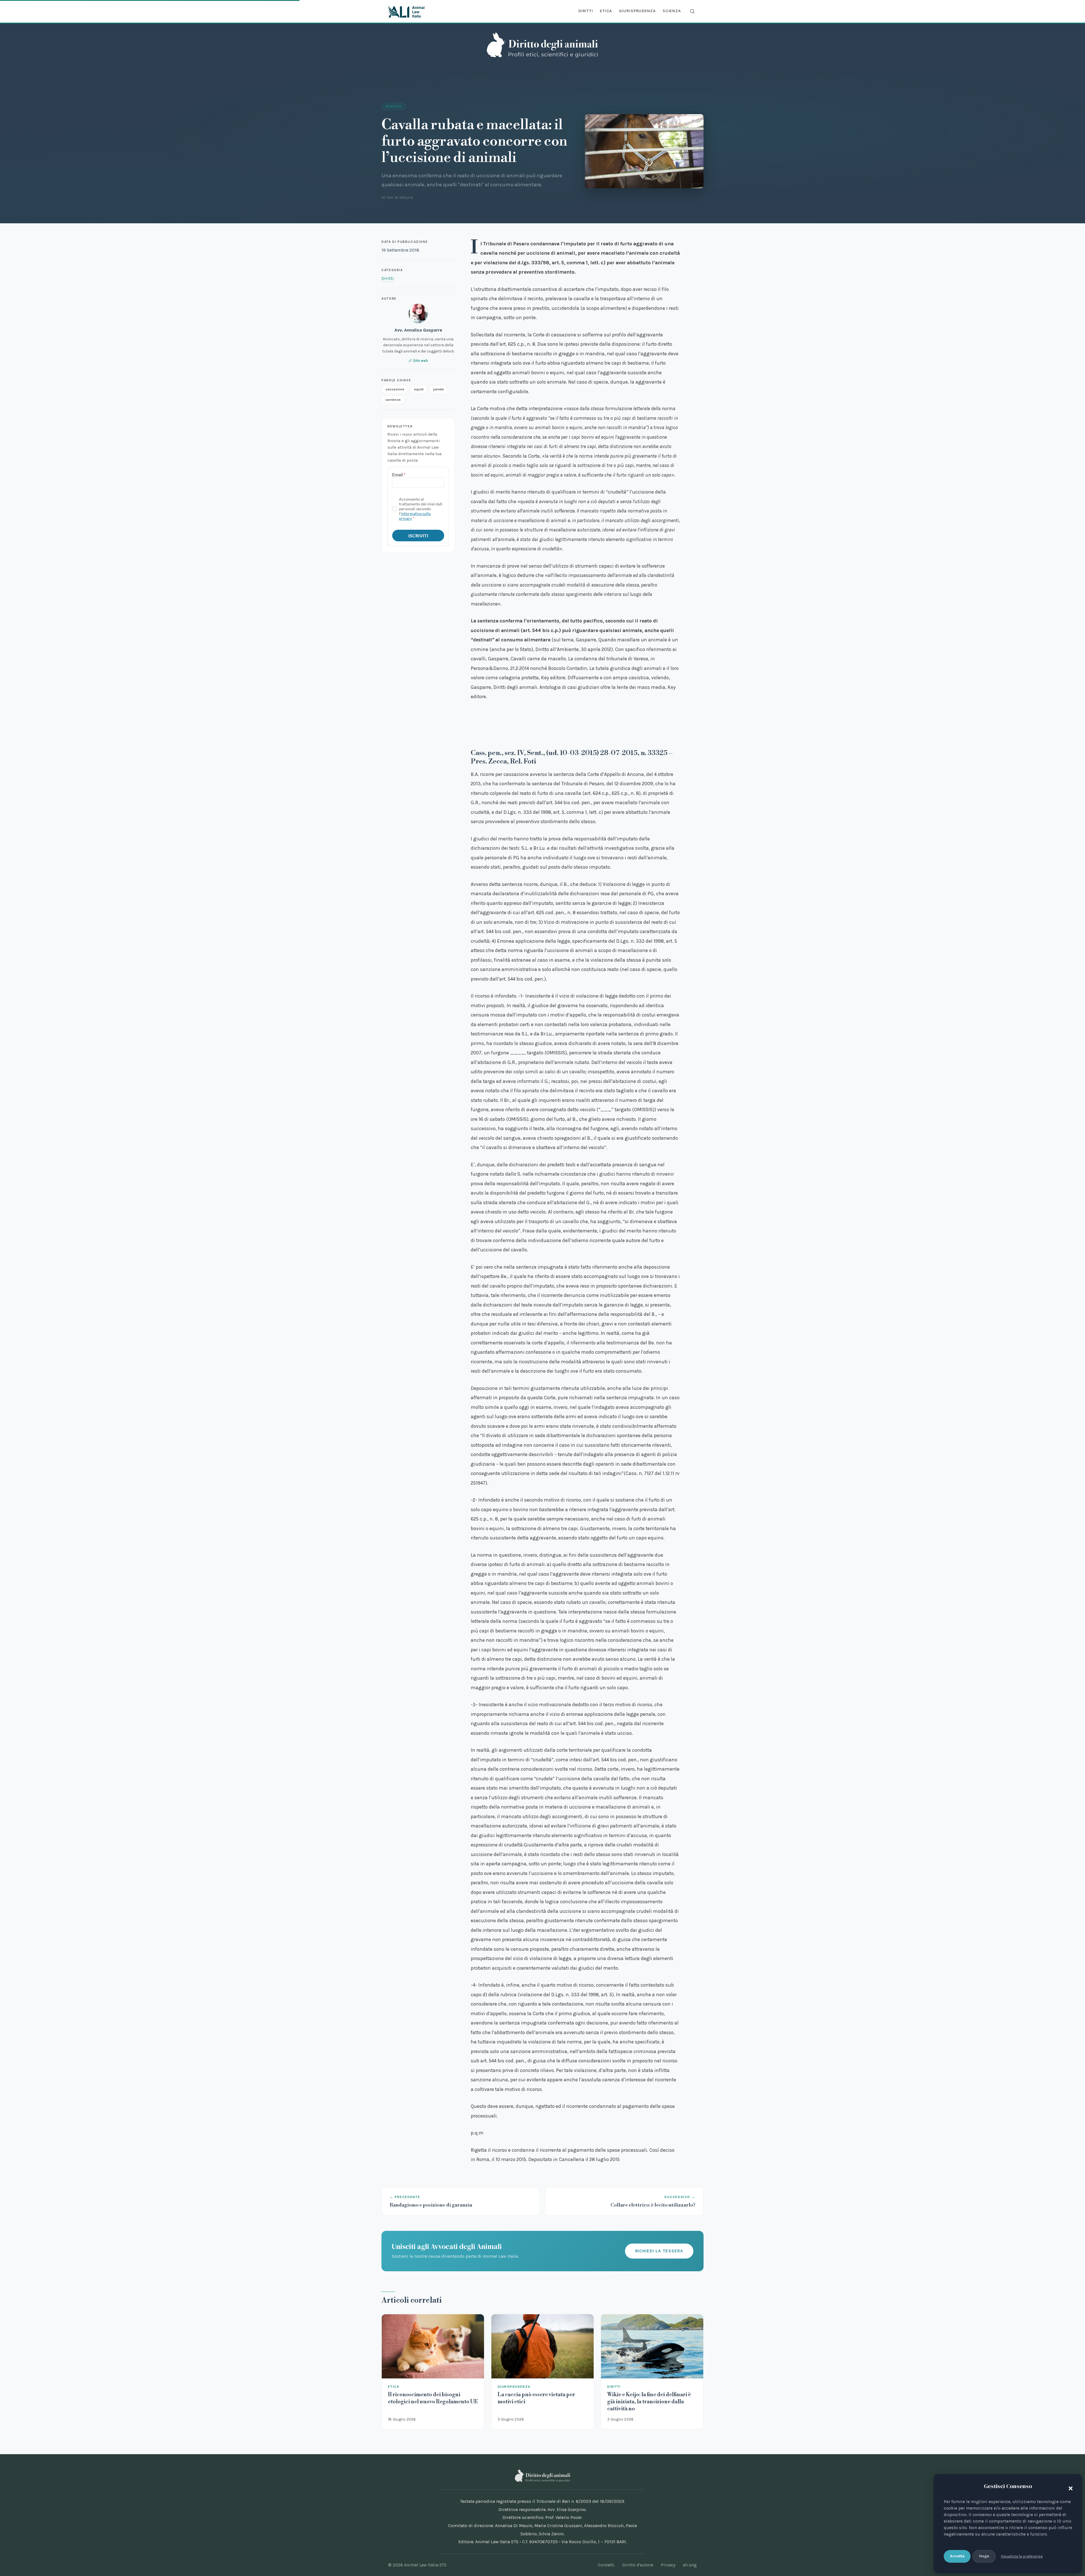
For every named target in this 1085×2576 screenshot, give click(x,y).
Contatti (606, 2565)
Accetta (957, 2556)
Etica (606, 11)
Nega (984, 2556)
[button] (1069, 2487)
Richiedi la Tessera (659, 2251)
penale (439, 389)
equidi (419, 389)
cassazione (395, 389)
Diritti (586, 11)
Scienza (672, 11)
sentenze (393, 399)
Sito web (421, 361)
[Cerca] (692, 11)
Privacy (668, 2565)
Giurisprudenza (637, 11)
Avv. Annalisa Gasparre (418, 330)
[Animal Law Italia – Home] (406, 11)
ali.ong (690, 2565)
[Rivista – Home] (542, 45)
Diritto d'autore (638, 2565)
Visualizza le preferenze (1022, 2556)
